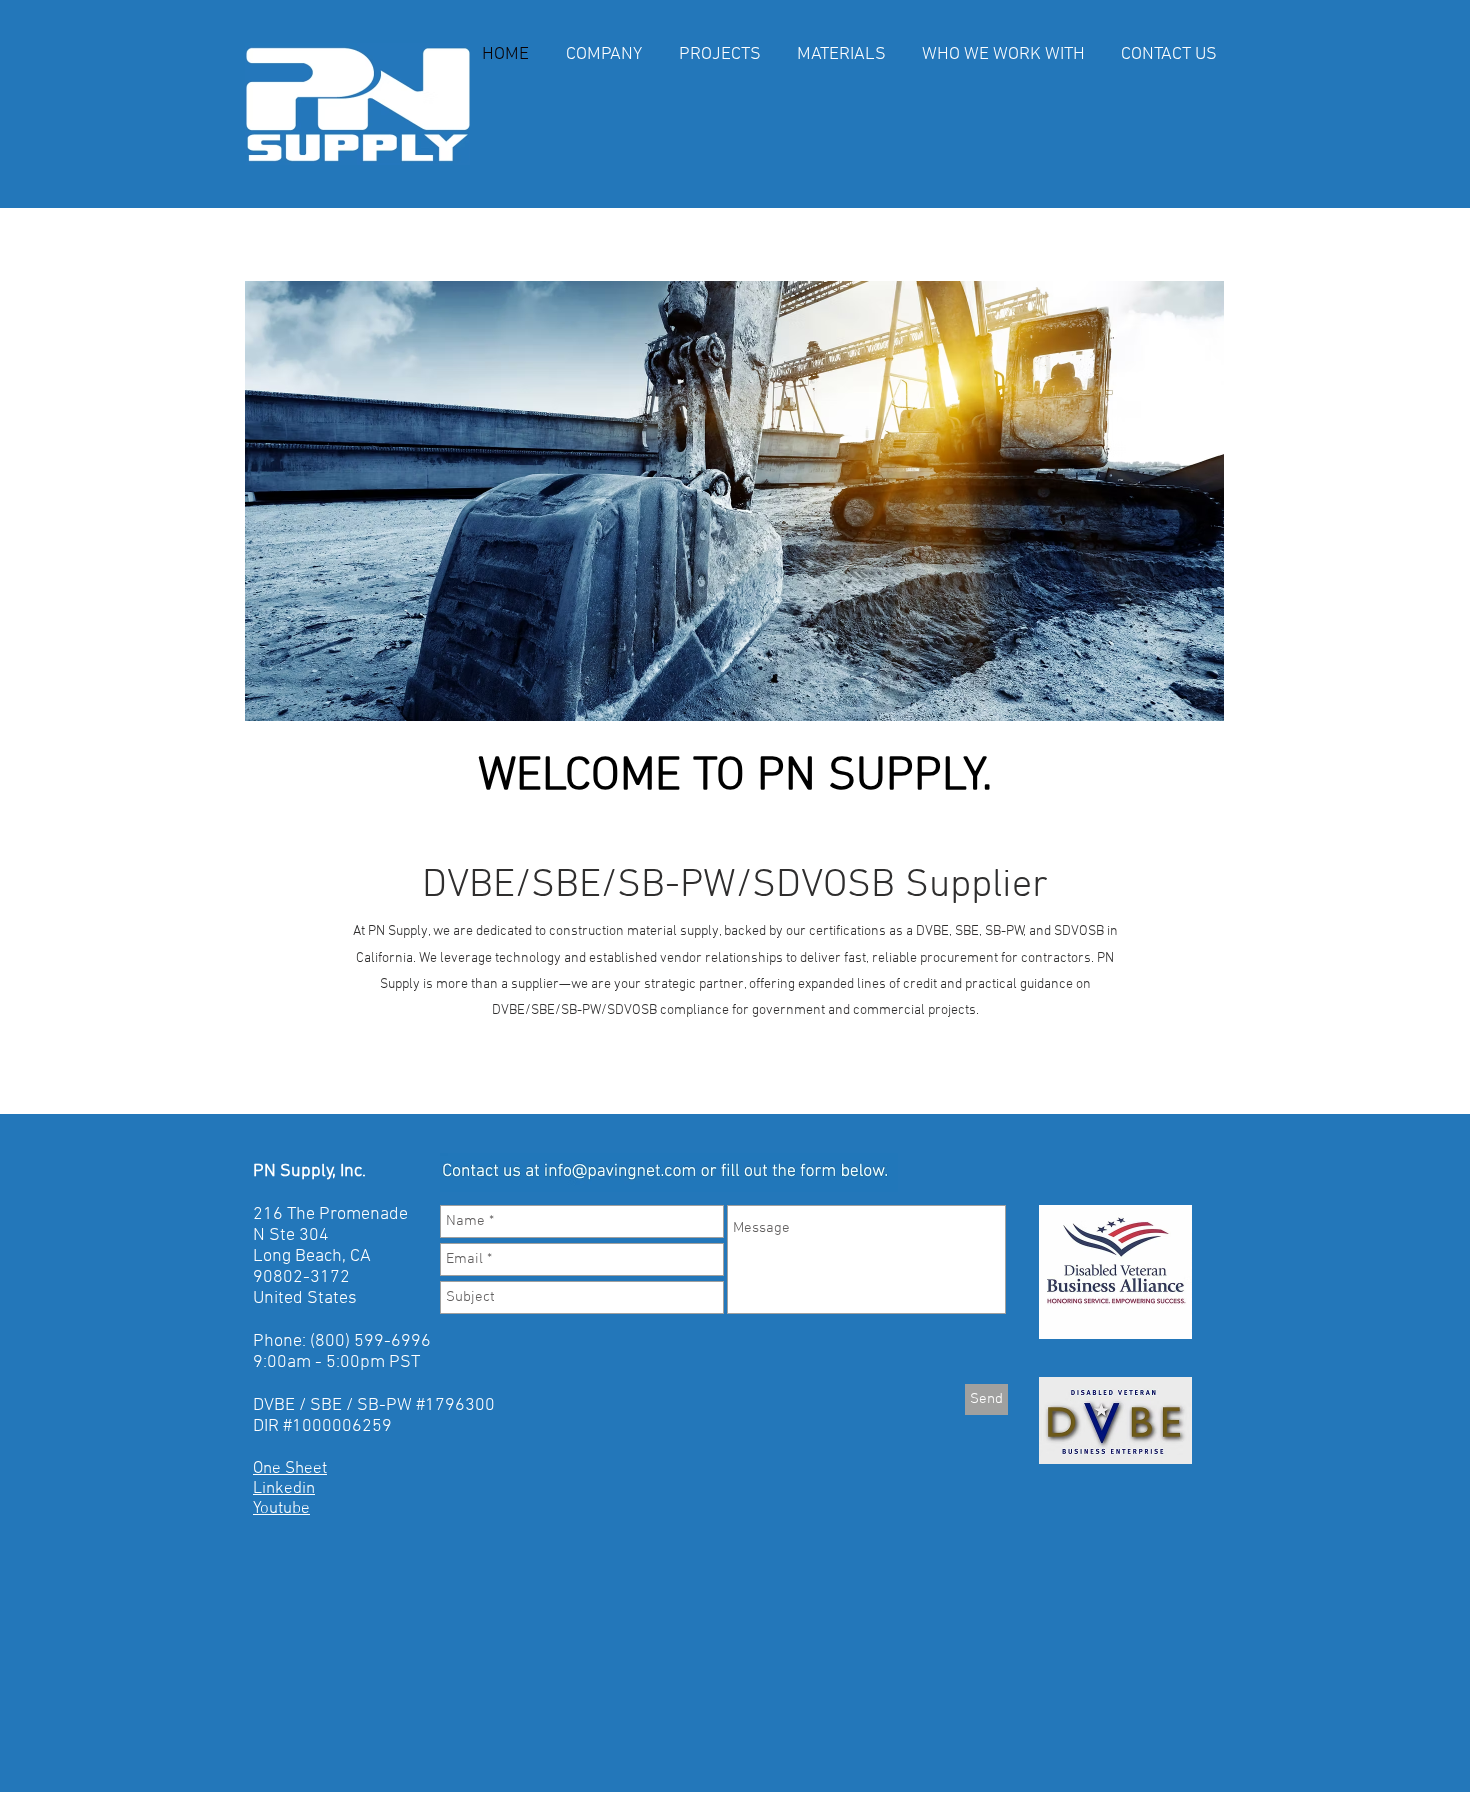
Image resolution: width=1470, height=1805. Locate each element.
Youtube (281, 1509)
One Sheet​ (290, 1469)
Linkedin (284, 1489)
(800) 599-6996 (370, 1341)
